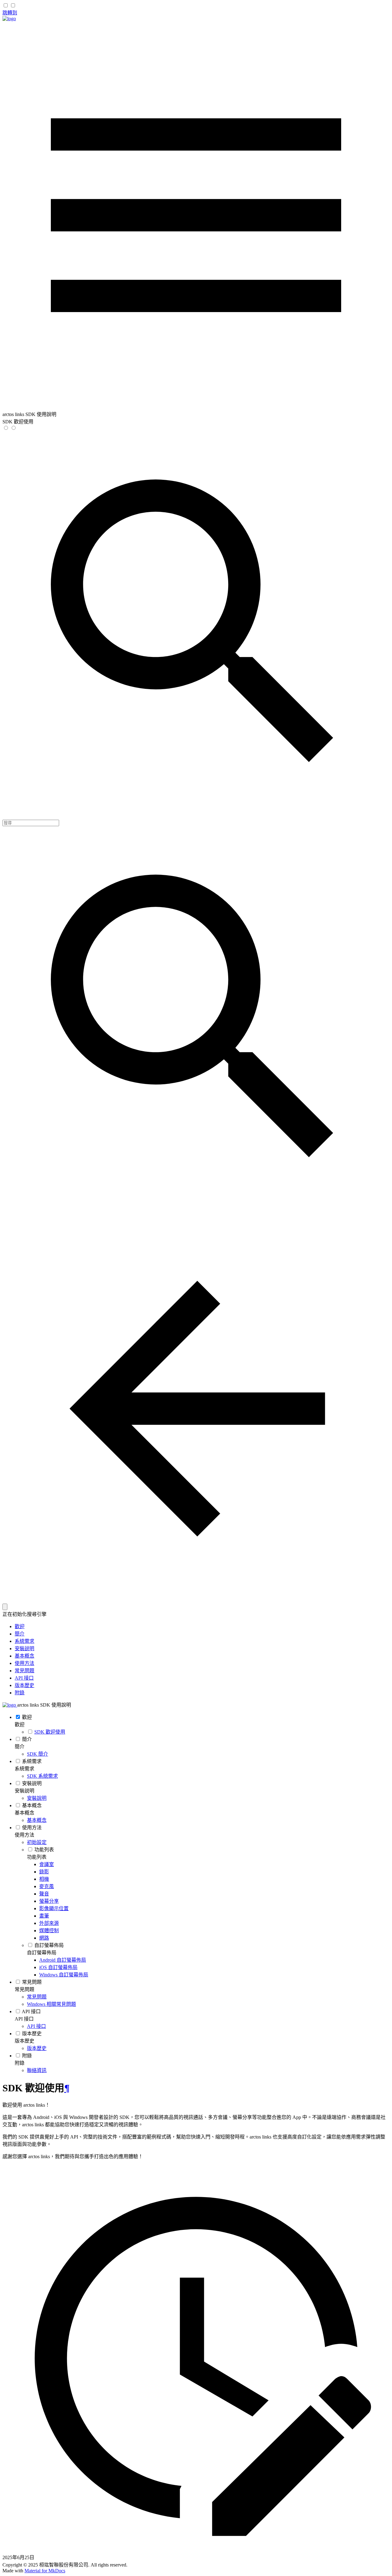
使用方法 (24, 1663)
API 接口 (24, 1678)
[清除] (5, 1607)
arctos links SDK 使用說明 (44, 1705)
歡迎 (20, 1626)
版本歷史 (24, 1685)
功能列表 (37, 1857)
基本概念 (24, 1656)
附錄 (20, 1693)
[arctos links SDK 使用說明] (9, 19)
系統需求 (24, 1641)
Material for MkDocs (45, 2571)
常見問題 (24, 1671)
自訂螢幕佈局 (42, 1953)
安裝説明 (24, 1649)
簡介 (20, 1634)
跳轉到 (10, 13)
